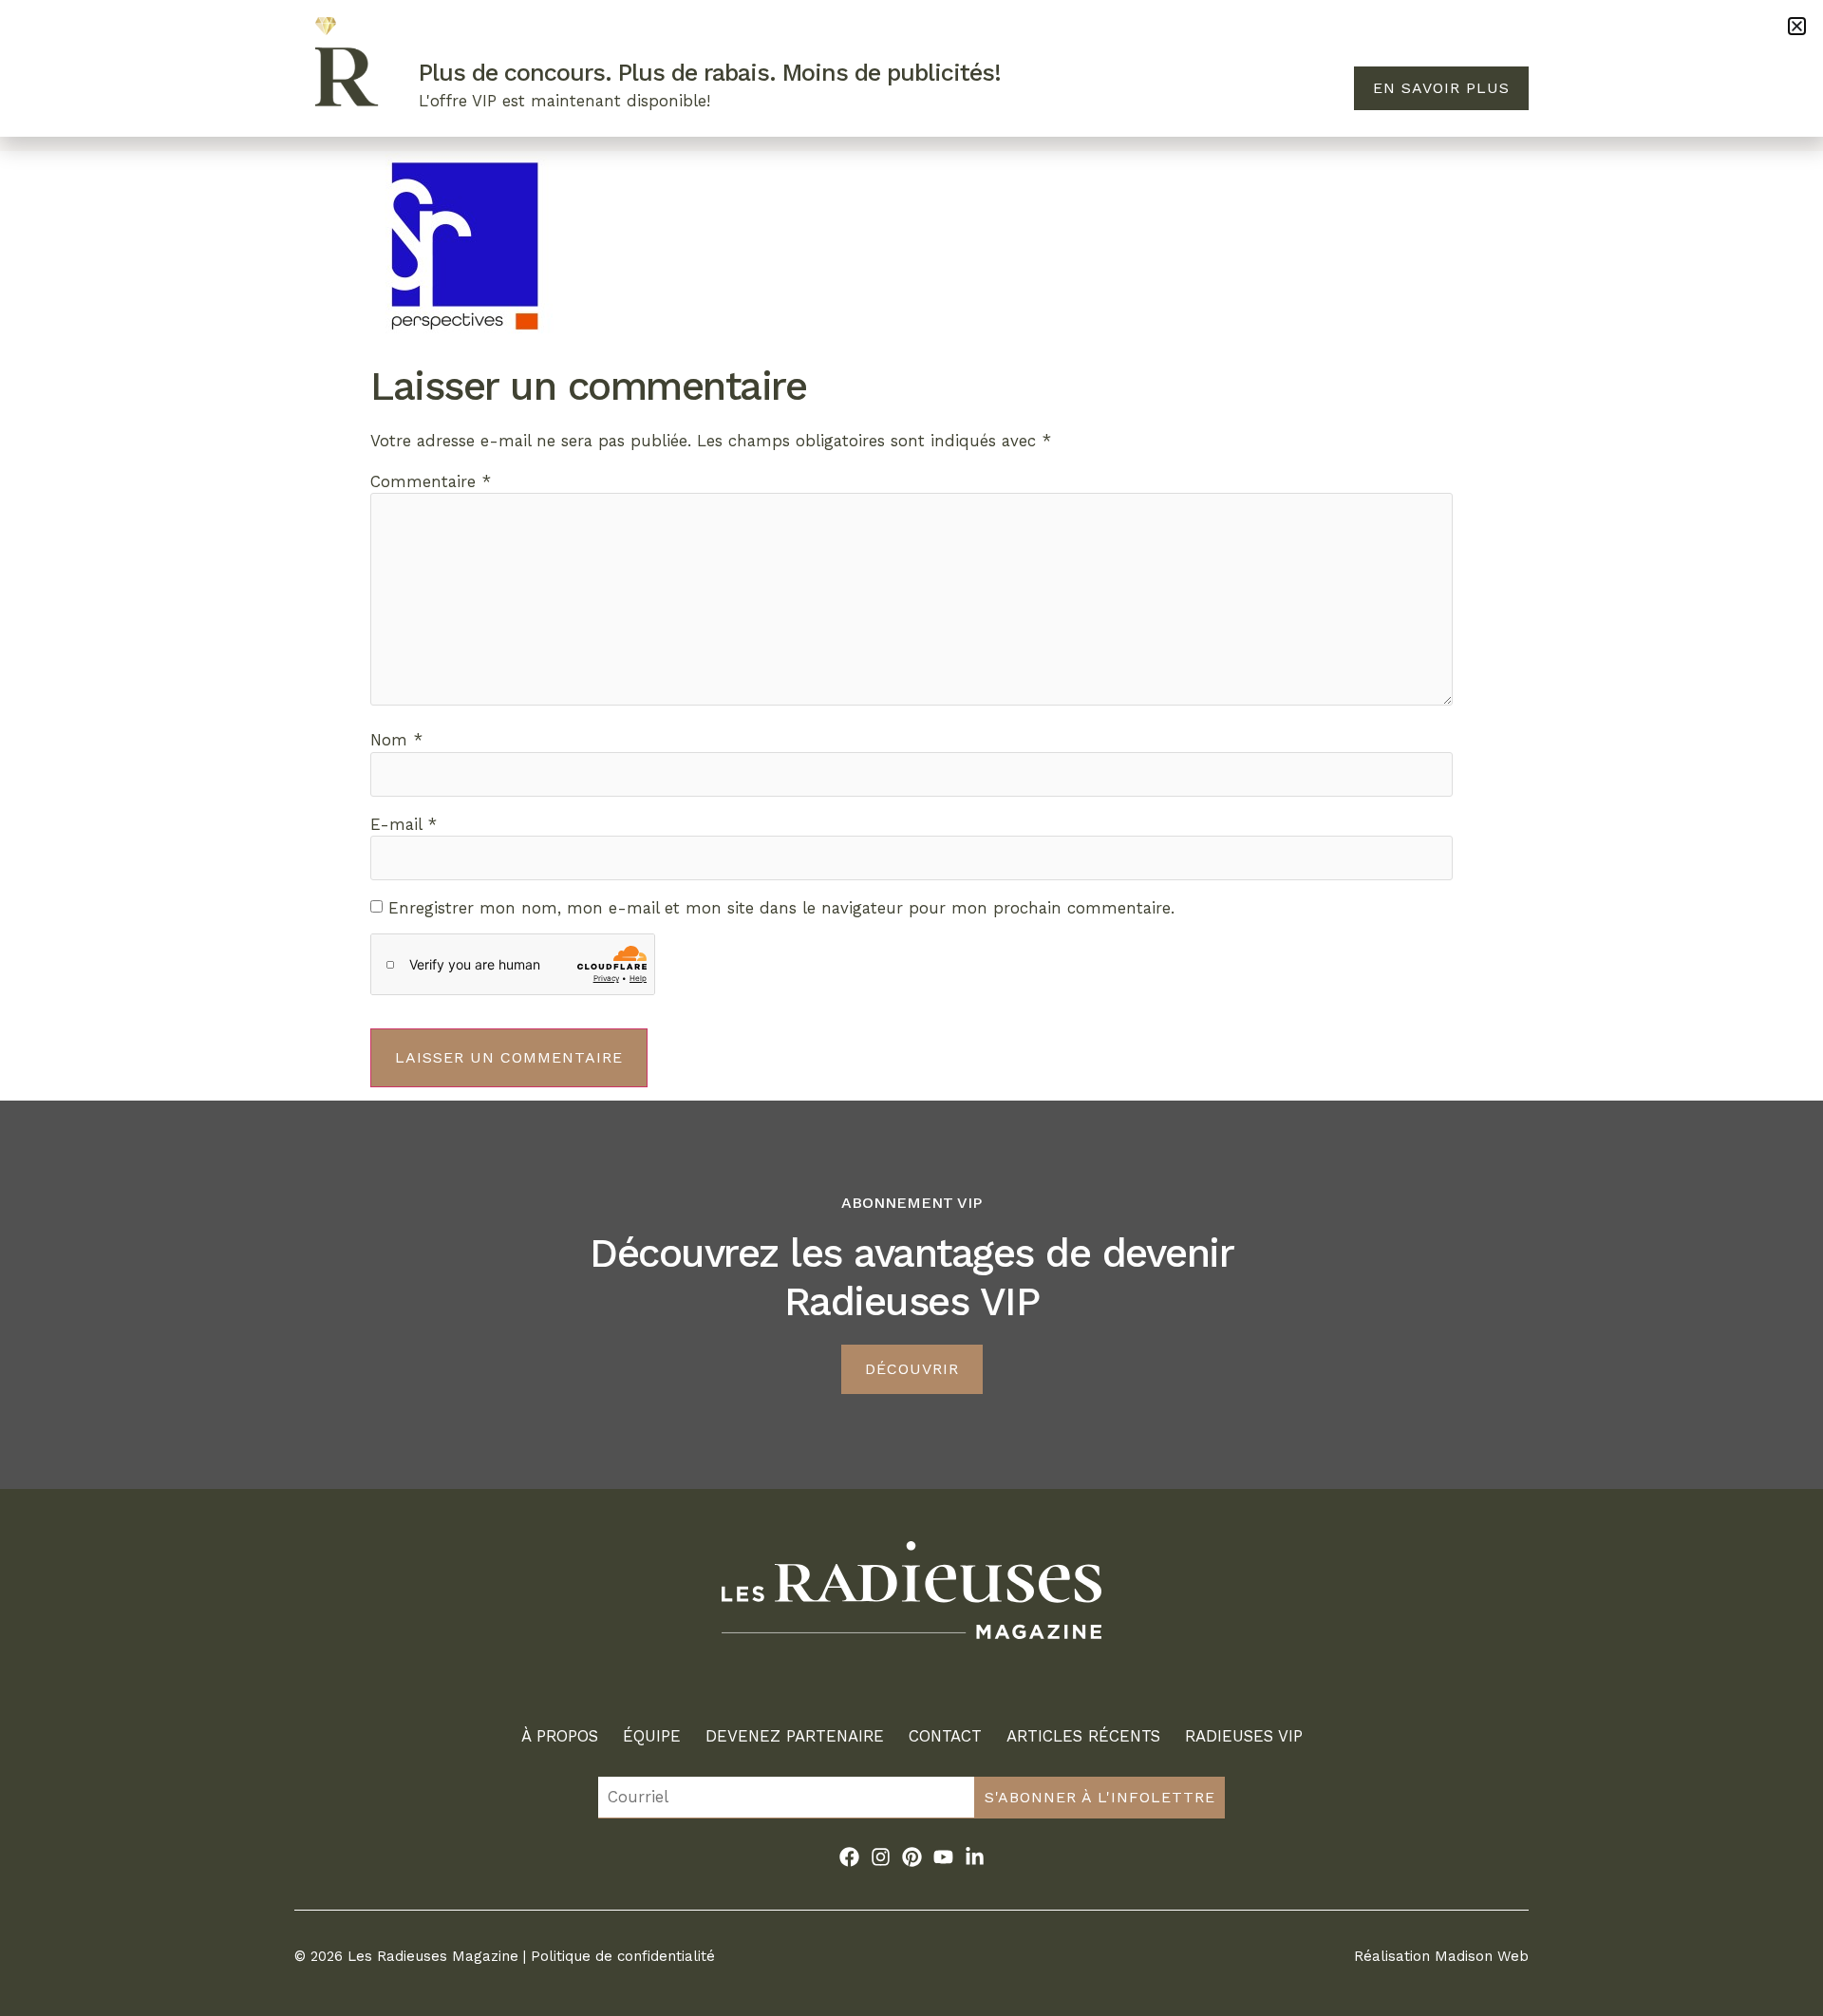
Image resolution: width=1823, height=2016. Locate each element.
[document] (911, 1008)
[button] (1797, 26)
